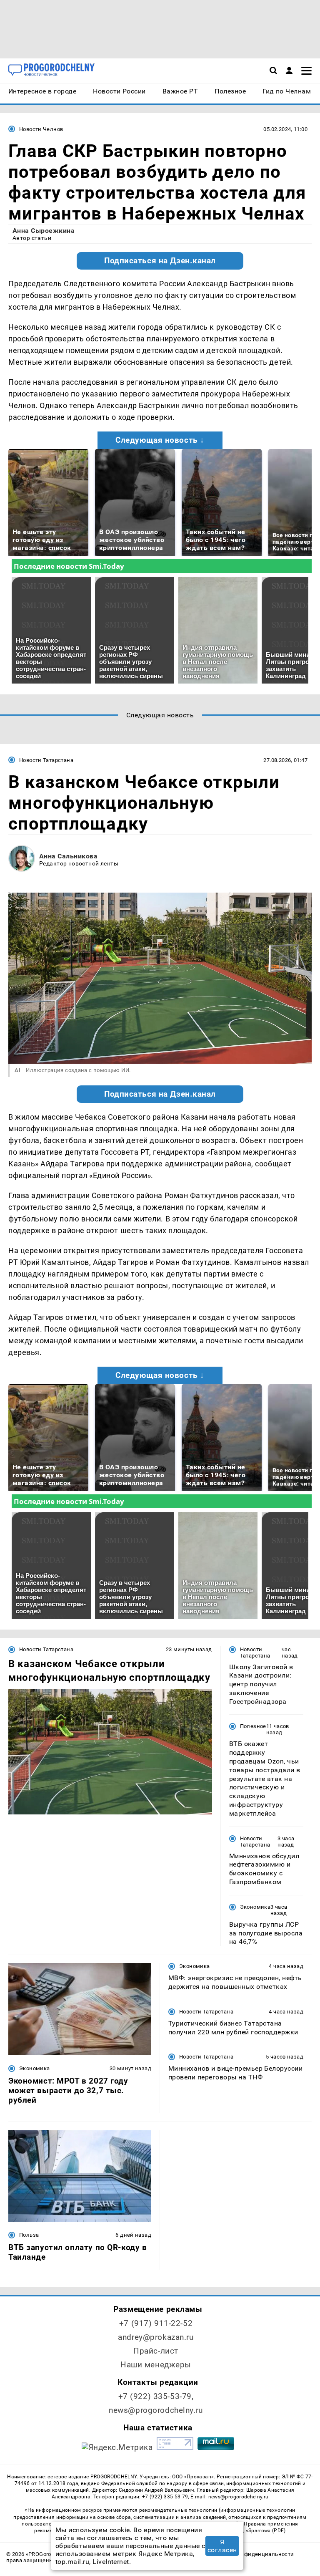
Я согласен (222, 2546)
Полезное (253, 1726)
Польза (29, 2235)
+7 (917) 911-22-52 (156, 2323)
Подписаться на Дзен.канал (160, 261)
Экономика (255, 1907)
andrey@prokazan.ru (156, 2337)
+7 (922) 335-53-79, (156, 2396)
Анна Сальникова (68, 856)
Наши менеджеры (156, 2365)
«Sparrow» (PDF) (266, 2531)
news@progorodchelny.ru (156, 2410)
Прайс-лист (156, 2351)
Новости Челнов (41, 129)
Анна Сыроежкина (44, 231)
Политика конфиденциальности (250, 2554)
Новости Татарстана (46, 760)
